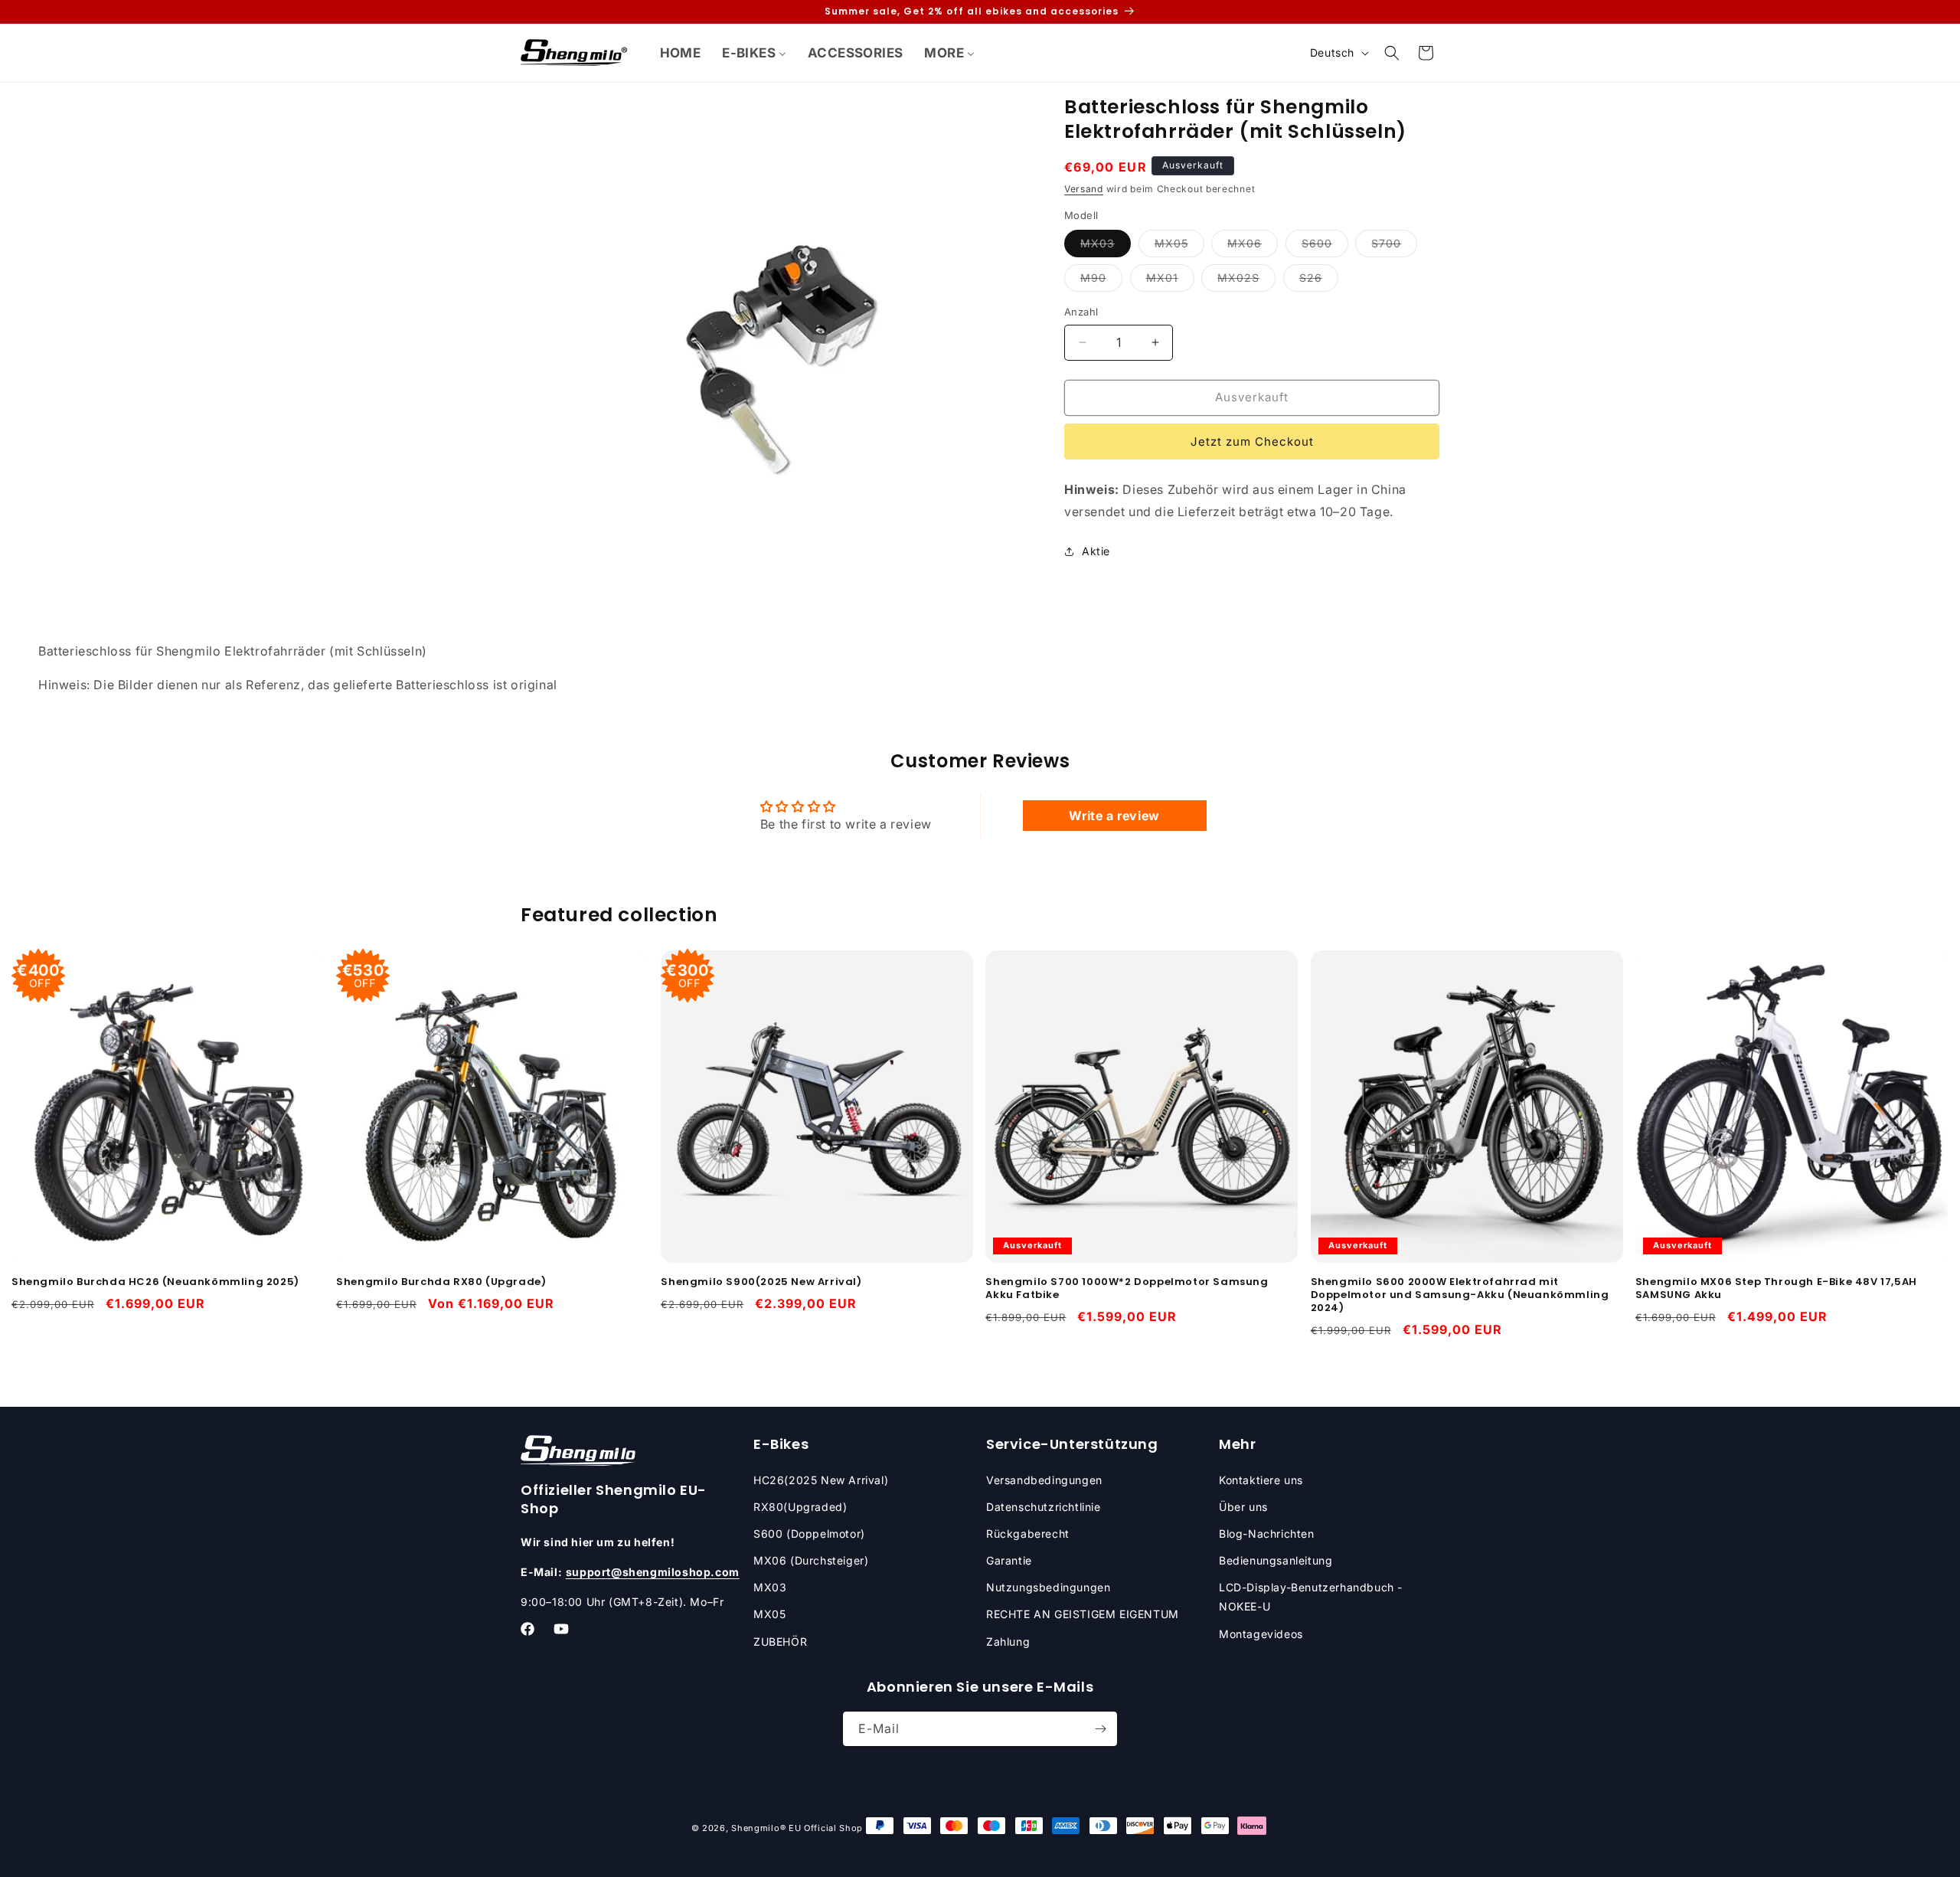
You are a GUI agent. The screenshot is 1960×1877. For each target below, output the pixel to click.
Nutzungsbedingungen (1048, 1587)
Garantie (1009, 1560)
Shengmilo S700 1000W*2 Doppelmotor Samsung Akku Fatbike (1127, 1289)
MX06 (1253, 247)
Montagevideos (1261, 1634)
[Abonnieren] (1100, 1729)
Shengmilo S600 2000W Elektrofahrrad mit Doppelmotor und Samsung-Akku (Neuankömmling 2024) (1460, 1295)
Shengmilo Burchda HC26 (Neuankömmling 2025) (155, 1283)
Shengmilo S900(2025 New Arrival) (761, 1282)
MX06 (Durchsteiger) (811, 1560)
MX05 (1179, 247)
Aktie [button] (1096, 551)
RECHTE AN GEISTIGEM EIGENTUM (1083, 1614)
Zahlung (1008, 1642)
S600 (1325, 247)
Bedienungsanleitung (1276, 1560)
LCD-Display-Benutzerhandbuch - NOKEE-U (1311, 1597)
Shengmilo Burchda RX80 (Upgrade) (441, 1282)
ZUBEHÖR (780, 1642)
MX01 (1170, 281)
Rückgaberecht (1028, 1534)
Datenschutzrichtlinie (1044, 1507)
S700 (1394, 247)
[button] (1392, 53)
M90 (1101, 281)
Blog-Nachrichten (1267, 1534)
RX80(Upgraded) (800, 1507)
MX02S (1246, 281)
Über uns (1243, 1507)
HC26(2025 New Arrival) (821, 1480)
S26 (1319, 281)
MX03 (1106, 247)
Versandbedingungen (1044, 1480)
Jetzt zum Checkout (1252, 441)
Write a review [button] (1114, 816)
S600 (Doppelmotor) (809, 1534)
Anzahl (1081, 312)
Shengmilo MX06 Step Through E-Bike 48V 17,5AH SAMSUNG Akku (1776, 1289)
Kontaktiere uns (1261, 1480)
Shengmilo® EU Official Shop (797, 1828)
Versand (1084, 189)
